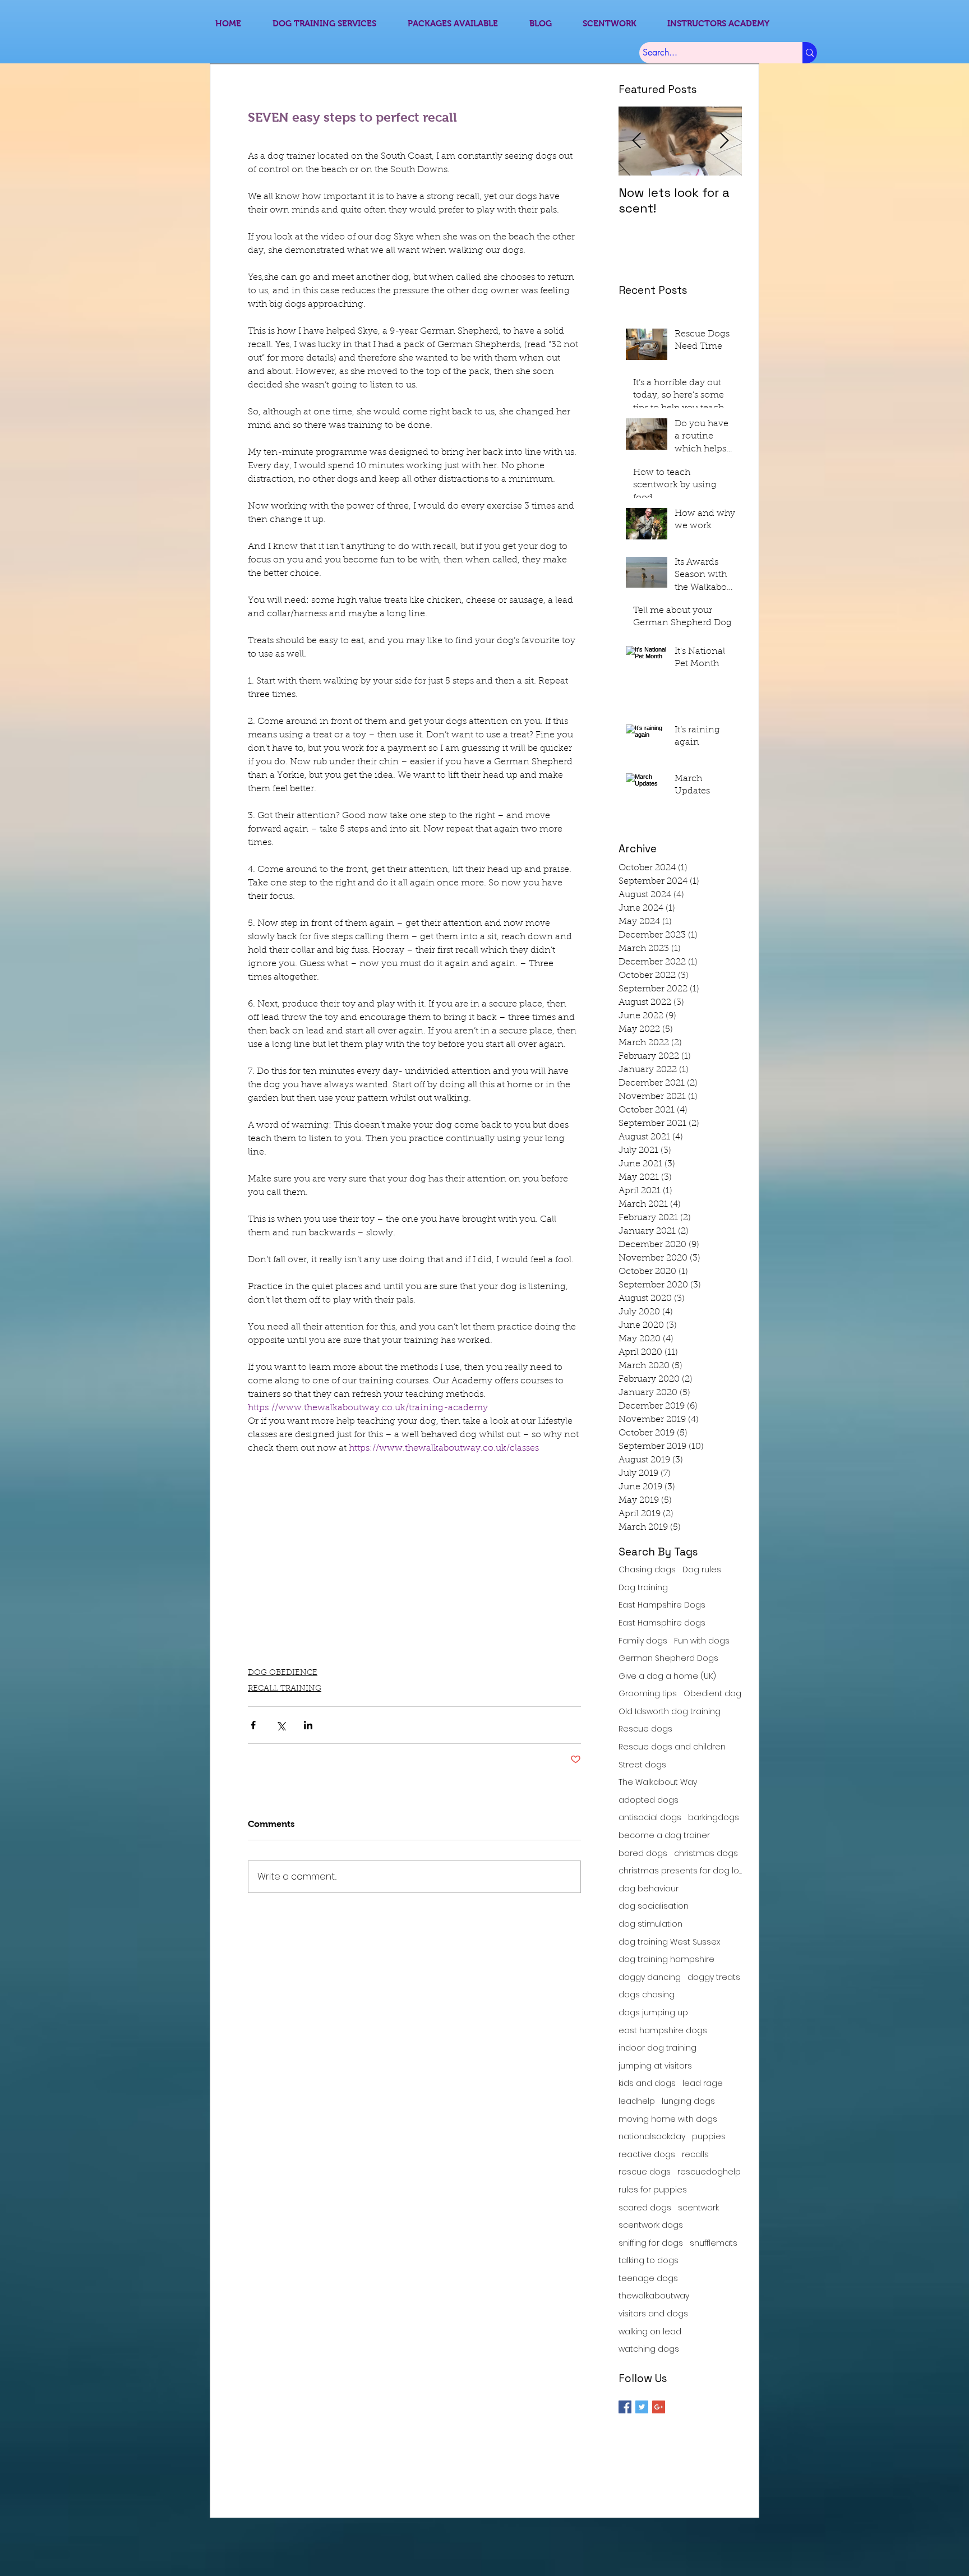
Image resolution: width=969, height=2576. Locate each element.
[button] (675, 1189)
